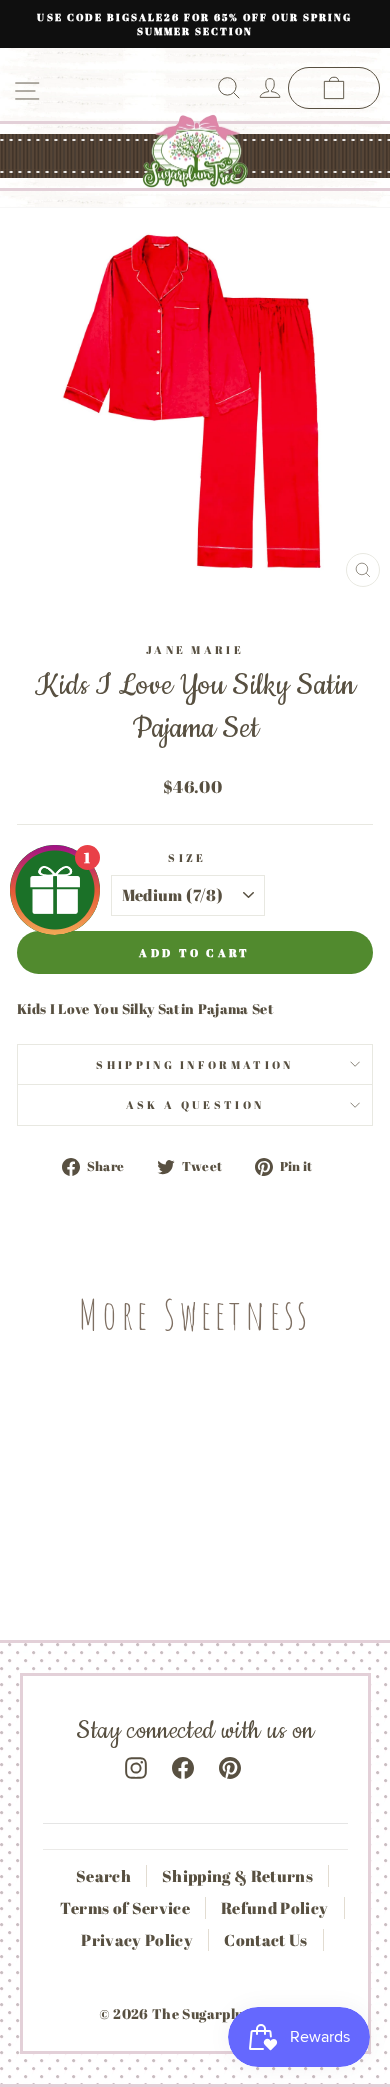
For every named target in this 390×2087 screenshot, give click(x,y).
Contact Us (265, 1940)
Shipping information (194, 1064)
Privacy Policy (137, 1940)
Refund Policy (275, 1908)
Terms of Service (125, 1908)
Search (103, 1876)
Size (187, 857)
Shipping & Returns (237, 1876)
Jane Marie (195, 649)
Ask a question (195, 1104)
